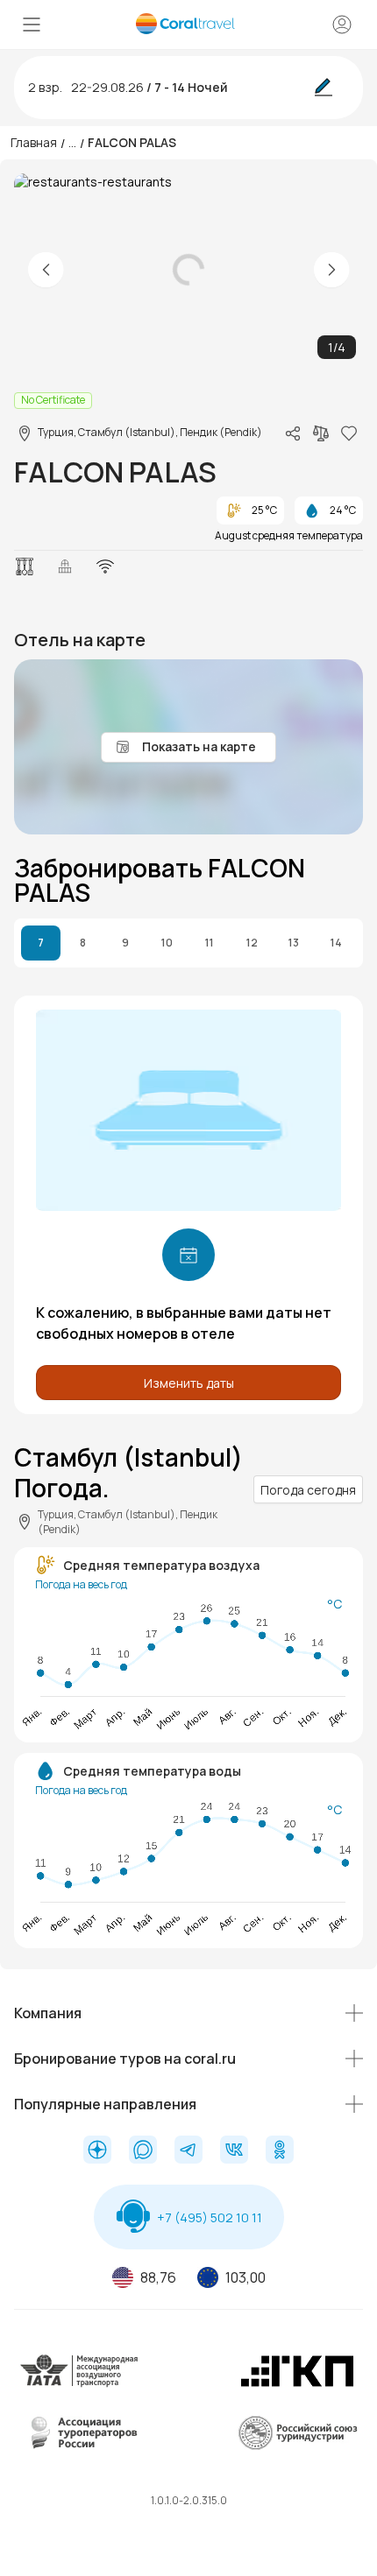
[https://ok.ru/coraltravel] (280, 2151)
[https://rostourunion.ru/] (297, 2446)
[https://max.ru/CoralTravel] (143, 2151)
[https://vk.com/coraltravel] (234, 2151)
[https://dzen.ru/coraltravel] (97, 2151)
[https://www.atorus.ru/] (80, 2446)
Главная (34, 142)
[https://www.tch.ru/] (297, 2384)
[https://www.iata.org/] (80, 2384)
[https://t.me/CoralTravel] (188, 2151)
